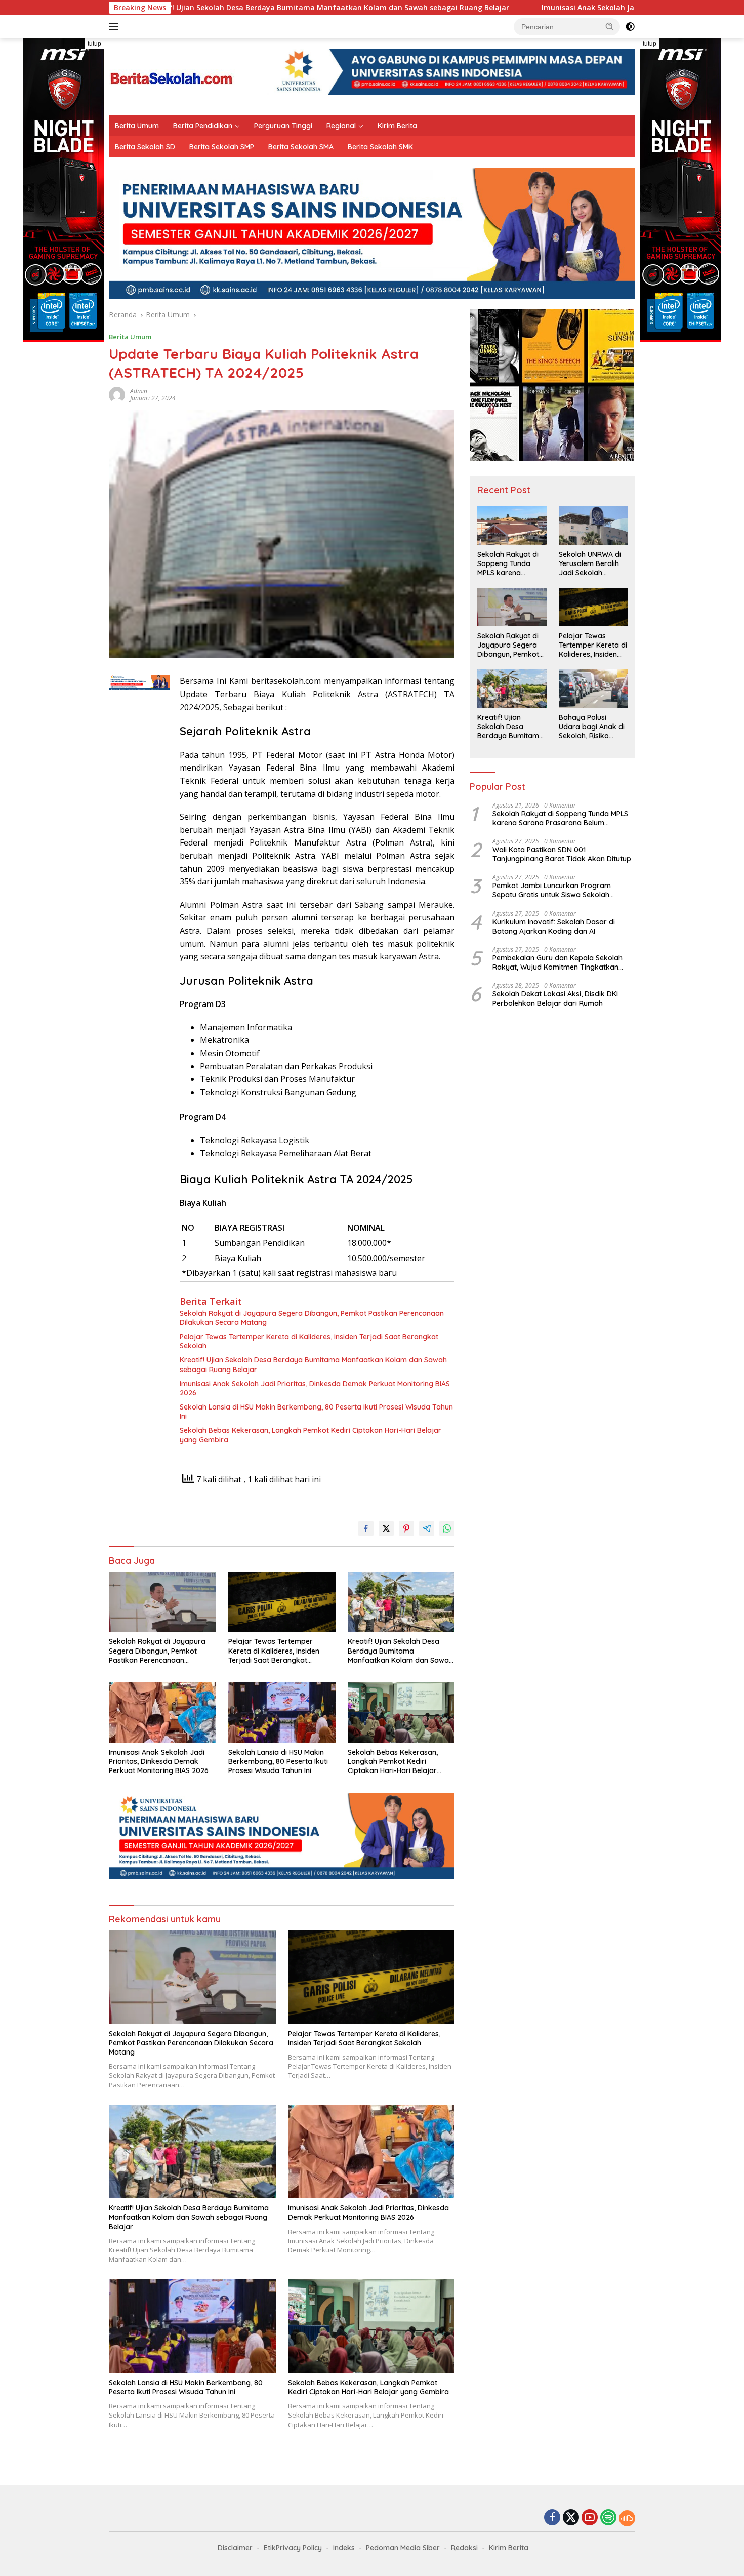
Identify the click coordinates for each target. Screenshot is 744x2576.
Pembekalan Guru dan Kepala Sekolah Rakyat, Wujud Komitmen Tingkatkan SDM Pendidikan (557, 962)
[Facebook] (552, 2518)
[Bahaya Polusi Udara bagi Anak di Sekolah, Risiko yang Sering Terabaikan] (593, 689)
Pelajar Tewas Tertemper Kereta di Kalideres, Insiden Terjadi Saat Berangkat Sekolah (309, 1341)
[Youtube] (590, 2518)
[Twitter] (571, 2518)
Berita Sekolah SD (145, 147)
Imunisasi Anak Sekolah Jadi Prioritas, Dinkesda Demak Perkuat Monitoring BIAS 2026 (545, 8)
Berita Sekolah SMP (222, 147)
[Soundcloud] (627, 2518)
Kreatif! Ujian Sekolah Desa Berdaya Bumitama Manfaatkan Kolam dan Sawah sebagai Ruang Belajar (313, 1364)
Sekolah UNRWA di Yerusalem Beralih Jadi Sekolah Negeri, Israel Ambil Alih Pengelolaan (591, 564)
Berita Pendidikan (203, 126)
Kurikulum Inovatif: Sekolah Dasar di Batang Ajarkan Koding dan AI (554, 927)
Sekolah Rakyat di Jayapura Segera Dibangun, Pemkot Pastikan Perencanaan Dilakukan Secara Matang (312, 1318)
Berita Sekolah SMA (301, 147)
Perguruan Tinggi (283, 126)
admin (139, 391)
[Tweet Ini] (386, 1528)
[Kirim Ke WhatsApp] (447, 1528)
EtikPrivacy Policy (293, 2548)
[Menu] (116, 27)
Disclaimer (235, 2548)
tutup (94, 44)
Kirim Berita (397, 126)
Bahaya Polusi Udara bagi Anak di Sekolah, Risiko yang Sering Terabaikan (592, 727)
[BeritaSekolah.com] (172, 76)
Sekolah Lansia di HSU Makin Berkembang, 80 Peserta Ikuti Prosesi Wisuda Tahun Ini (316, 1412)
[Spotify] (608, 2518)
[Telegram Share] (427, 1528)
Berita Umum (137, 126)
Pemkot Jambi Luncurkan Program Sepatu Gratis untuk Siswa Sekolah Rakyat (552, 891)
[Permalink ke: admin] (117, 394)
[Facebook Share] (366, 1528)
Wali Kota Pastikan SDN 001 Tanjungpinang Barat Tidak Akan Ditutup (562, 854)
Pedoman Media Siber (403, 2548)
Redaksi (464, 2548)
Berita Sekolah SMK (380, 147)
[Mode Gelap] (630, 27)
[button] (610, 26)
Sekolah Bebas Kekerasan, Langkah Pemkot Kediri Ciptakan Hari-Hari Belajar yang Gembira (311, 1435)
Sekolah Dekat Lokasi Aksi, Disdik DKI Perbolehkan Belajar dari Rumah (555, 999)
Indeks (344, 2548)
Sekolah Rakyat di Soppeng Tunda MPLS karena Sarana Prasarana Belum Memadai (509, 564)
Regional (341, 126)
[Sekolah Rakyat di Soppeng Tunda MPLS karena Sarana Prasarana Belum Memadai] (512, 526)
